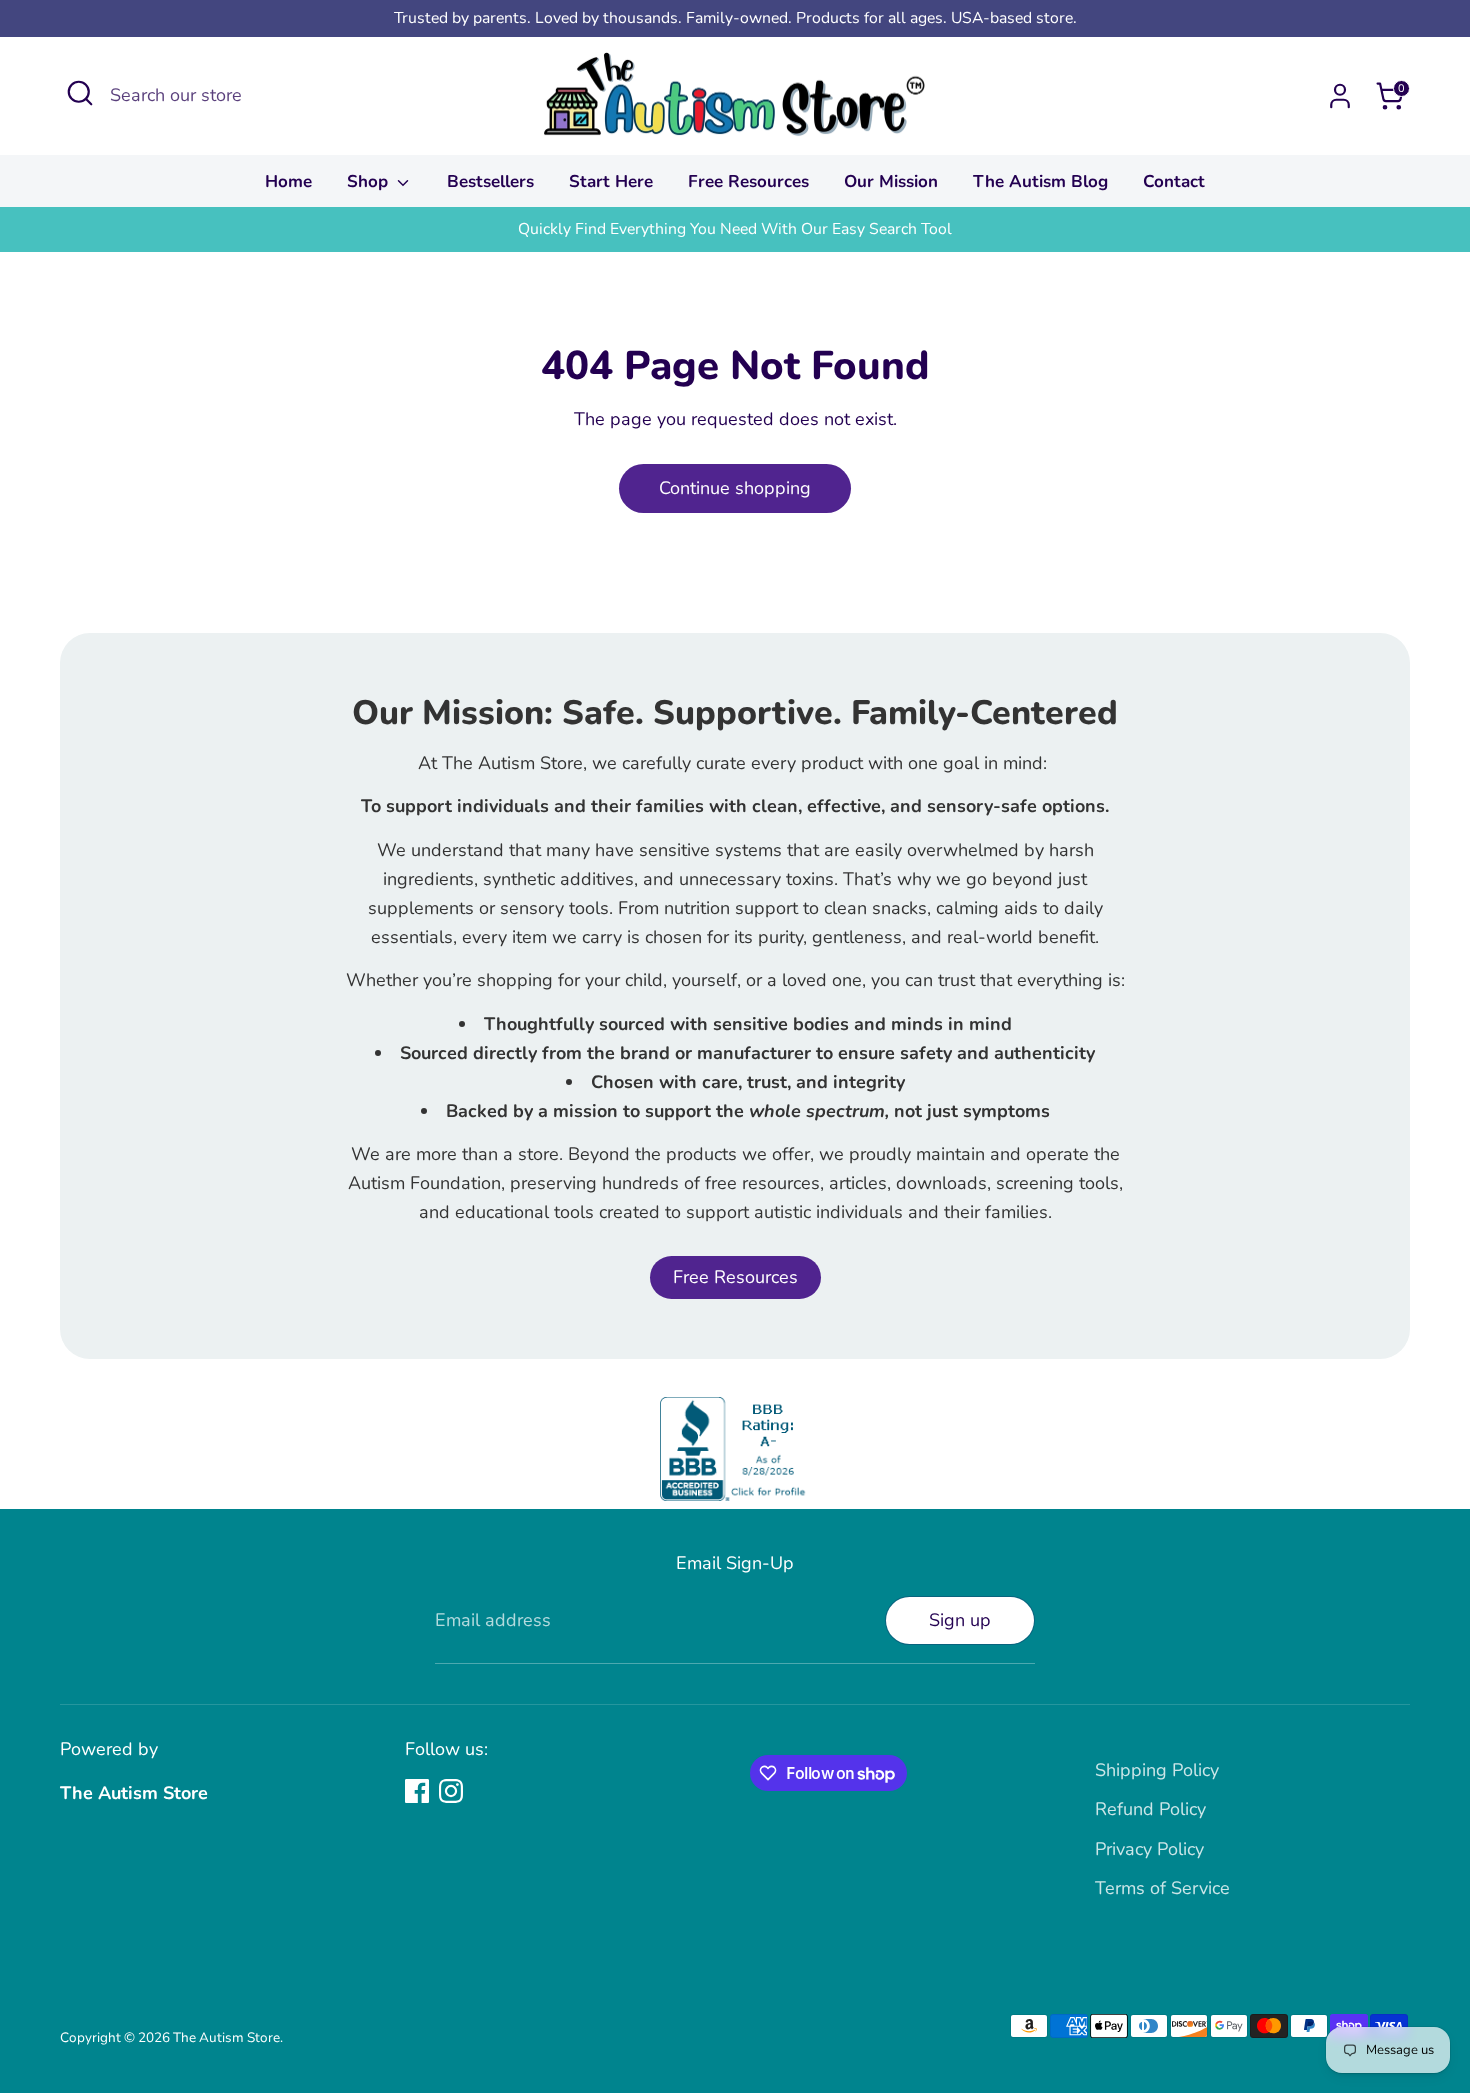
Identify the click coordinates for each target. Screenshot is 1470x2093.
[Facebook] (417, 1791)
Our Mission (891, 181)
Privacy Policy (1149, 1849)
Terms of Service (1162, 1888)
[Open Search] (80, 93)
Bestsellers (490, 181)
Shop (370, 181)
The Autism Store (226, 2037)
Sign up (960, 1620)
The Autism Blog (1040, 181)
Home (288, 181)
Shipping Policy (1157, 1770)
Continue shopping (735, 488)
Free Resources (748, 181)
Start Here (611, 181)
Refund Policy (1150, 1809)
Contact (1174, 181)
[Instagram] (451, 1791)
